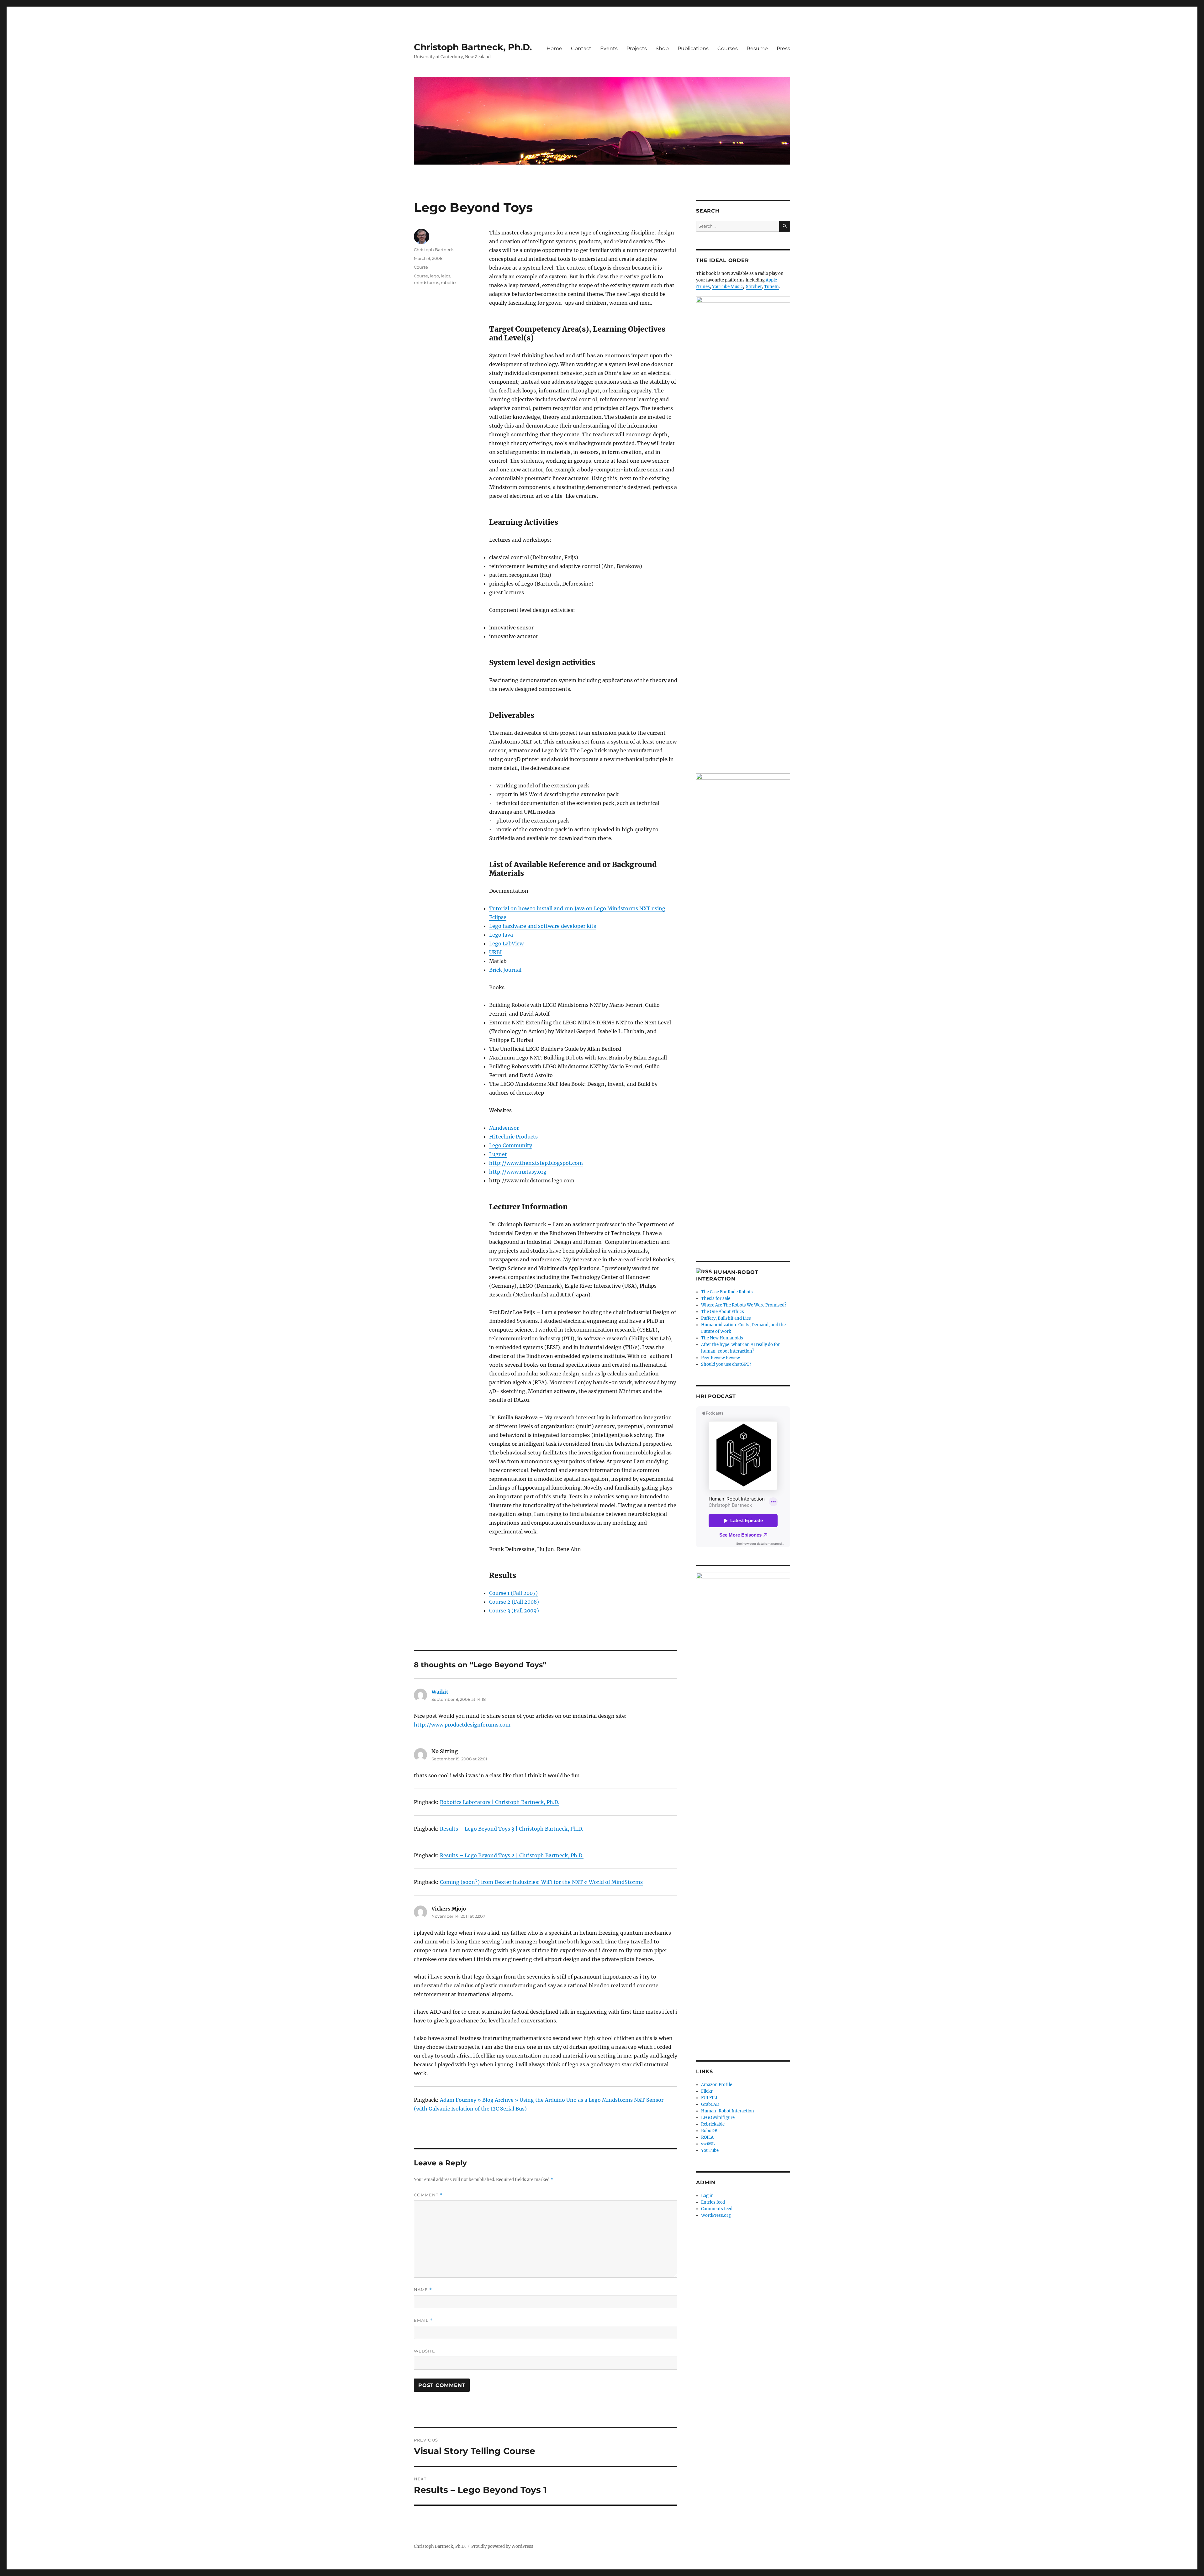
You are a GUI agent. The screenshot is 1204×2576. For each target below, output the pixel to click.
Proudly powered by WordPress (502, 2546)
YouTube (710, 2150)
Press (783, 48)
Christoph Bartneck (434, 250)
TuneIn (771, 287)
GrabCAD (710, 2104)
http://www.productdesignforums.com (462, 1725)
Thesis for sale (716, 1299)
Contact (581, 48)
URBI (495, 952)
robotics (449, 282)
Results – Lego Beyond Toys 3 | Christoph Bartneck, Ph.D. (512, 1829)
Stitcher (754, 287)
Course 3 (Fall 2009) (514, 1611)
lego (434, 276)
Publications (693, 48)
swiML (708, 2144)
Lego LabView (506, 944)
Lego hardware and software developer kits (543, 926)
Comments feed (717, 2209)
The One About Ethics (723, 1312)
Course (421, 267)
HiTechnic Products (513, 1137)
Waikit (440, 1692)
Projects (637, 48)
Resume (757, 48)
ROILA (707, 2137)
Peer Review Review (721, 1358)
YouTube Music (727, 287)
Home (554, 48)
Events (609, 48)
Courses (728, 48)
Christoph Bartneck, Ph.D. (473, 47)
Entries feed (713, 2202)
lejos (446, 276)
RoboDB (709, 2131)
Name (423, 2290)
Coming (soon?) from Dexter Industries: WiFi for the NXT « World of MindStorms (541, 1882)
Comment (428, 2195)
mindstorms (426, 282)
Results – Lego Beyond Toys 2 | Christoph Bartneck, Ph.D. (512, 1855)
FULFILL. (710, 2098)
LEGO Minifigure (718, 2118)
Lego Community (511, 1145)
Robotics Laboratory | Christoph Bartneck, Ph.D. (500, 1802)
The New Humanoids (722, 1338)
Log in (707, 2196)
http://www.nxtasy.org (518, 1172)
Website (425, 2351)
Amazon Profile (717, 2085)
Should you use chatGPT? (726, 1364)
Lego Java (501, 935)
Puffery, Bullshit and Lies (726, 1318)
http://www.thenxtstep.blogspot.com (536, 1163)
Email (423, 2320)
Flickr (707, 2091)
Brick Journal (505, 970)
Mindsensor (504, 1128)
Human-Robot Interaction (728, 2111)
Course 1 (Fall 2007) (513, 1593)
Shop (662, 48)
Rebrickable (713, 2124)
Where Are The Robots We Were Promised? (744, 1305)
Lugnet (498, 1154)
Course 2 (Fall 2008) (514, 1602)
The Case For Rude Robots (727, 1292)
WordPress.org (716, 2215)
